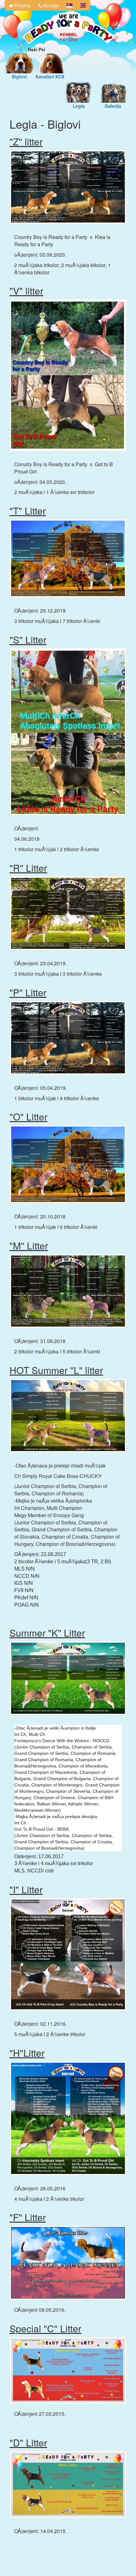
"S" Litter (28, 640)
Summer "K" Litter (47, 1633)
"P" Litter (28, 992)
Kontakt (50, 5)
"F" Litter (28, 2217)
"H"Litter (27, 2053)
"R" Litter (28, 868)
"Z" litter (26, 141)
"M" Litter (29, 1245)
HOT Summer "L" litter (56, 1370)
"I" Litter (26, 1889)
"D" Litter (28, 2442)
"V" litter (26, 291)
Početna (22, 5)
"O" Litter (28, 1117)
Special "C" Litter (45, 2328)
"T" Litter (28, 511)
